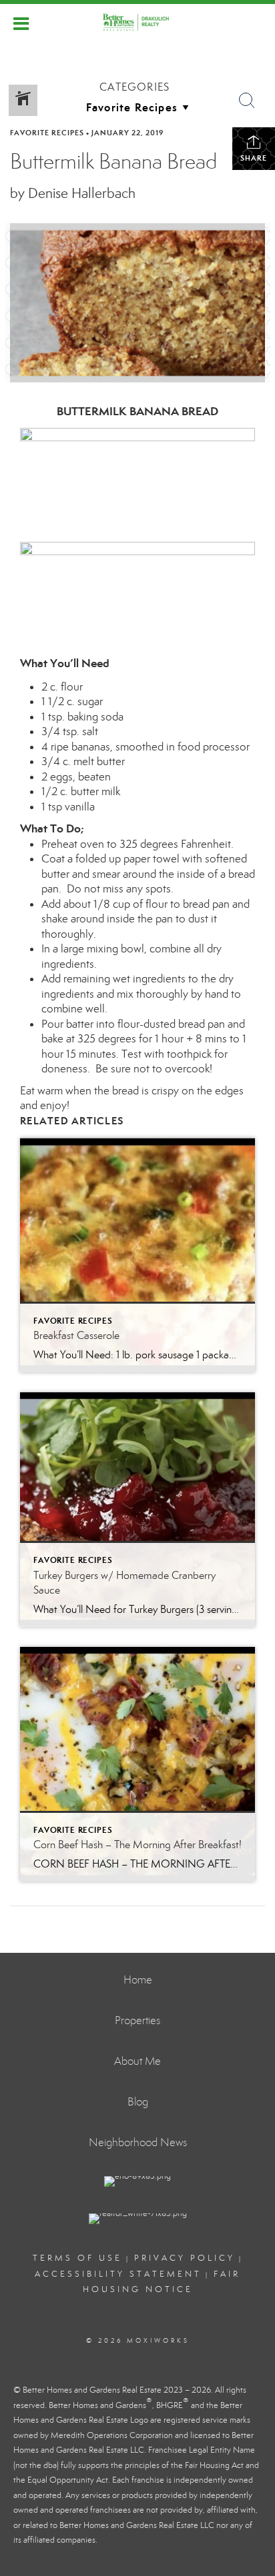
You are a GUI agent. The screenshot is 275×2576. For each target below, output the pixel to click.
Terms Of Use (77, 2258)
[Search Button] (247, 101)
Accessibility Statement (118, 2274)
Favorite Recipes (47, 133)
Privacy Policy (185, 2258)
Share (254, 158)
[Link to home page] (137, 22)
